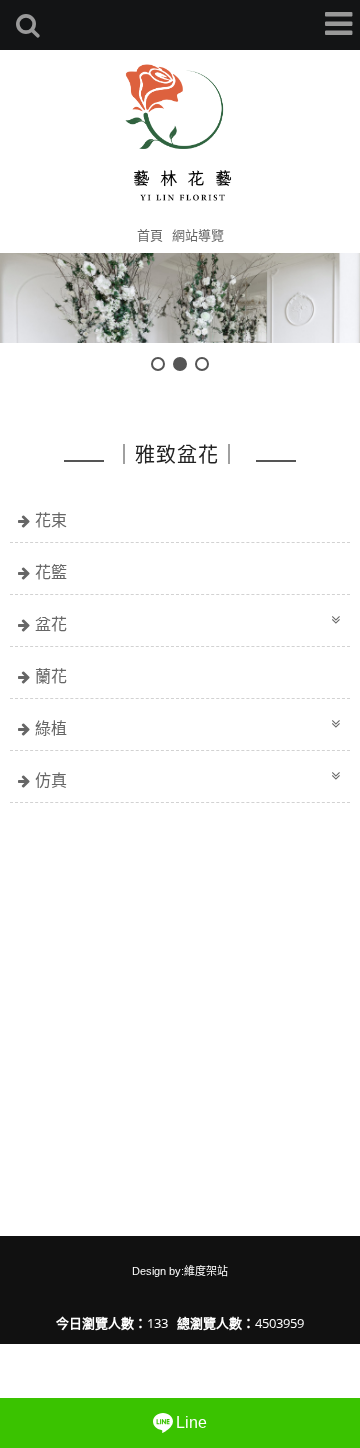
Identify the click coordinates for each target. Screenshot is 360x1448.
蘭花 (51, 676)
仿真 (51, 780)
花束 (51, 520)
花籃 (51, 572)
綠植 (51, 728)
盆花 (51, 624)
